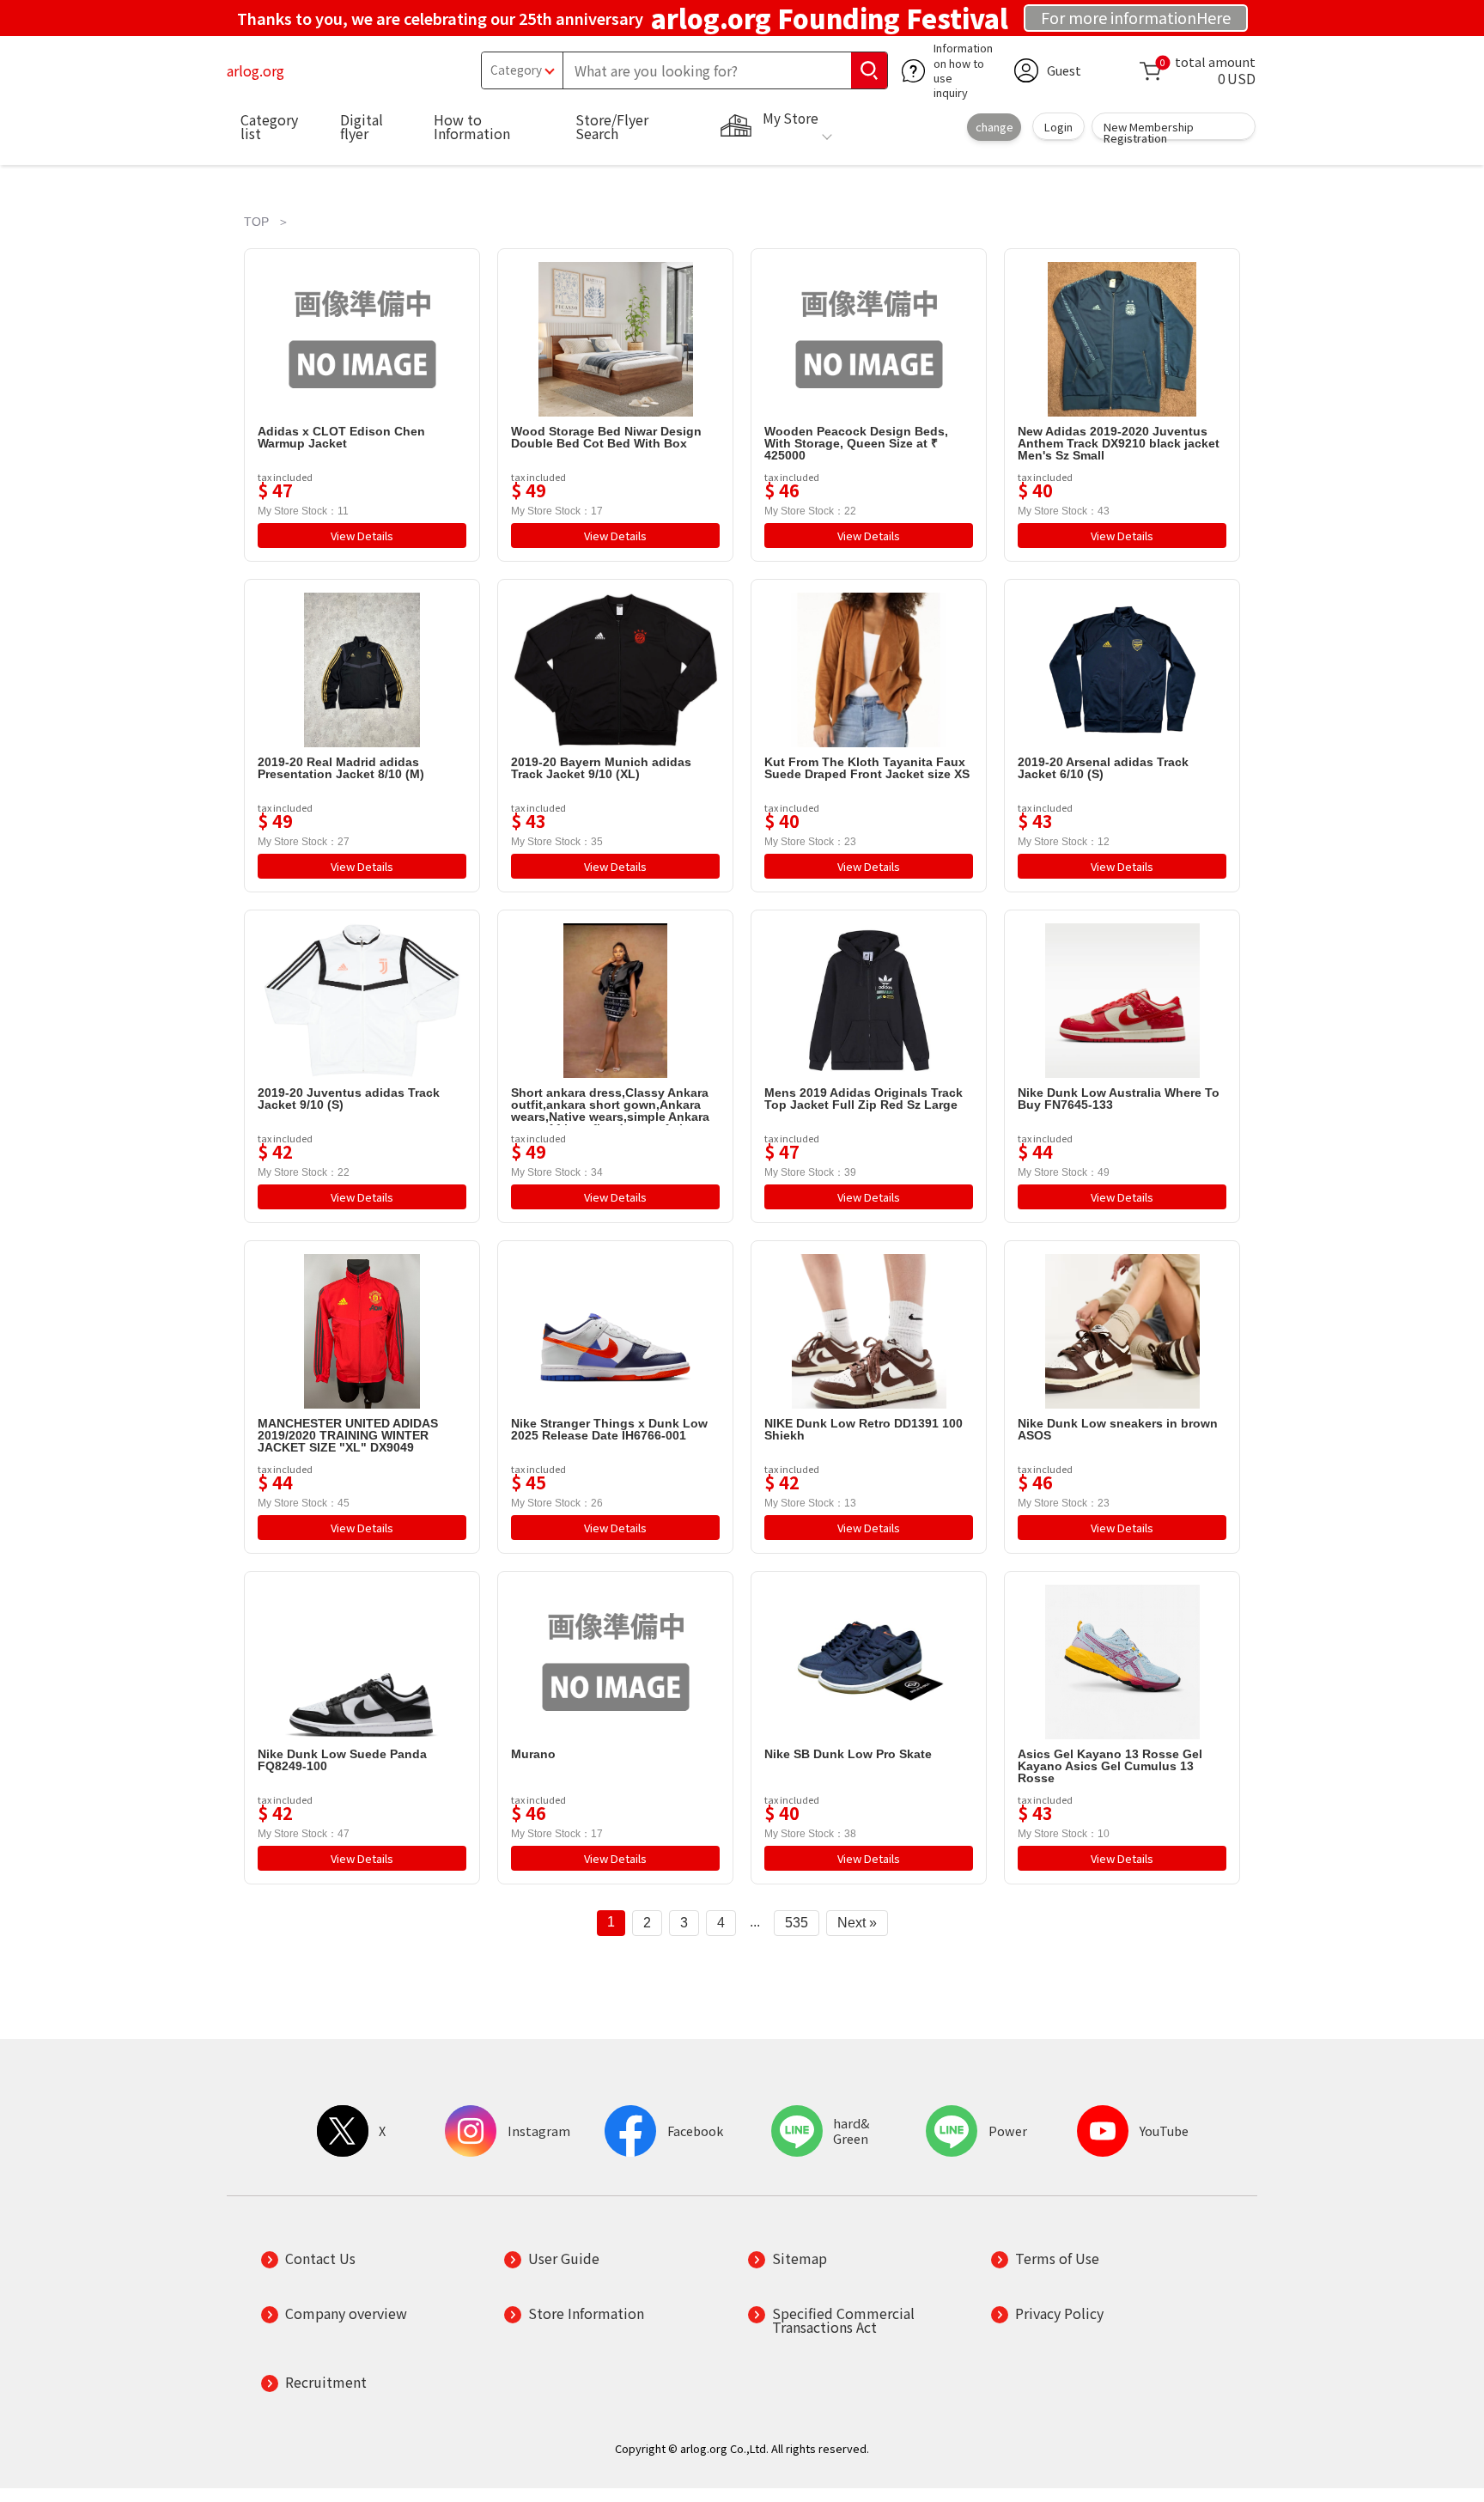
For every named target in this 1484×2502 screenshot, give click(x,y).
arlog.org (255, 70)
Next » (857, 1923)
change (994, 127)
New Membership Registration (1149, 129)
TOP (256, 222)
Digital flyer (362, 126)
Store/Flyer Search (612, 126)
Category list (269, 126)
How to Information (472, 126)
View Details (362, 536)
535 (797, 1923)
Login (1058, 127)
